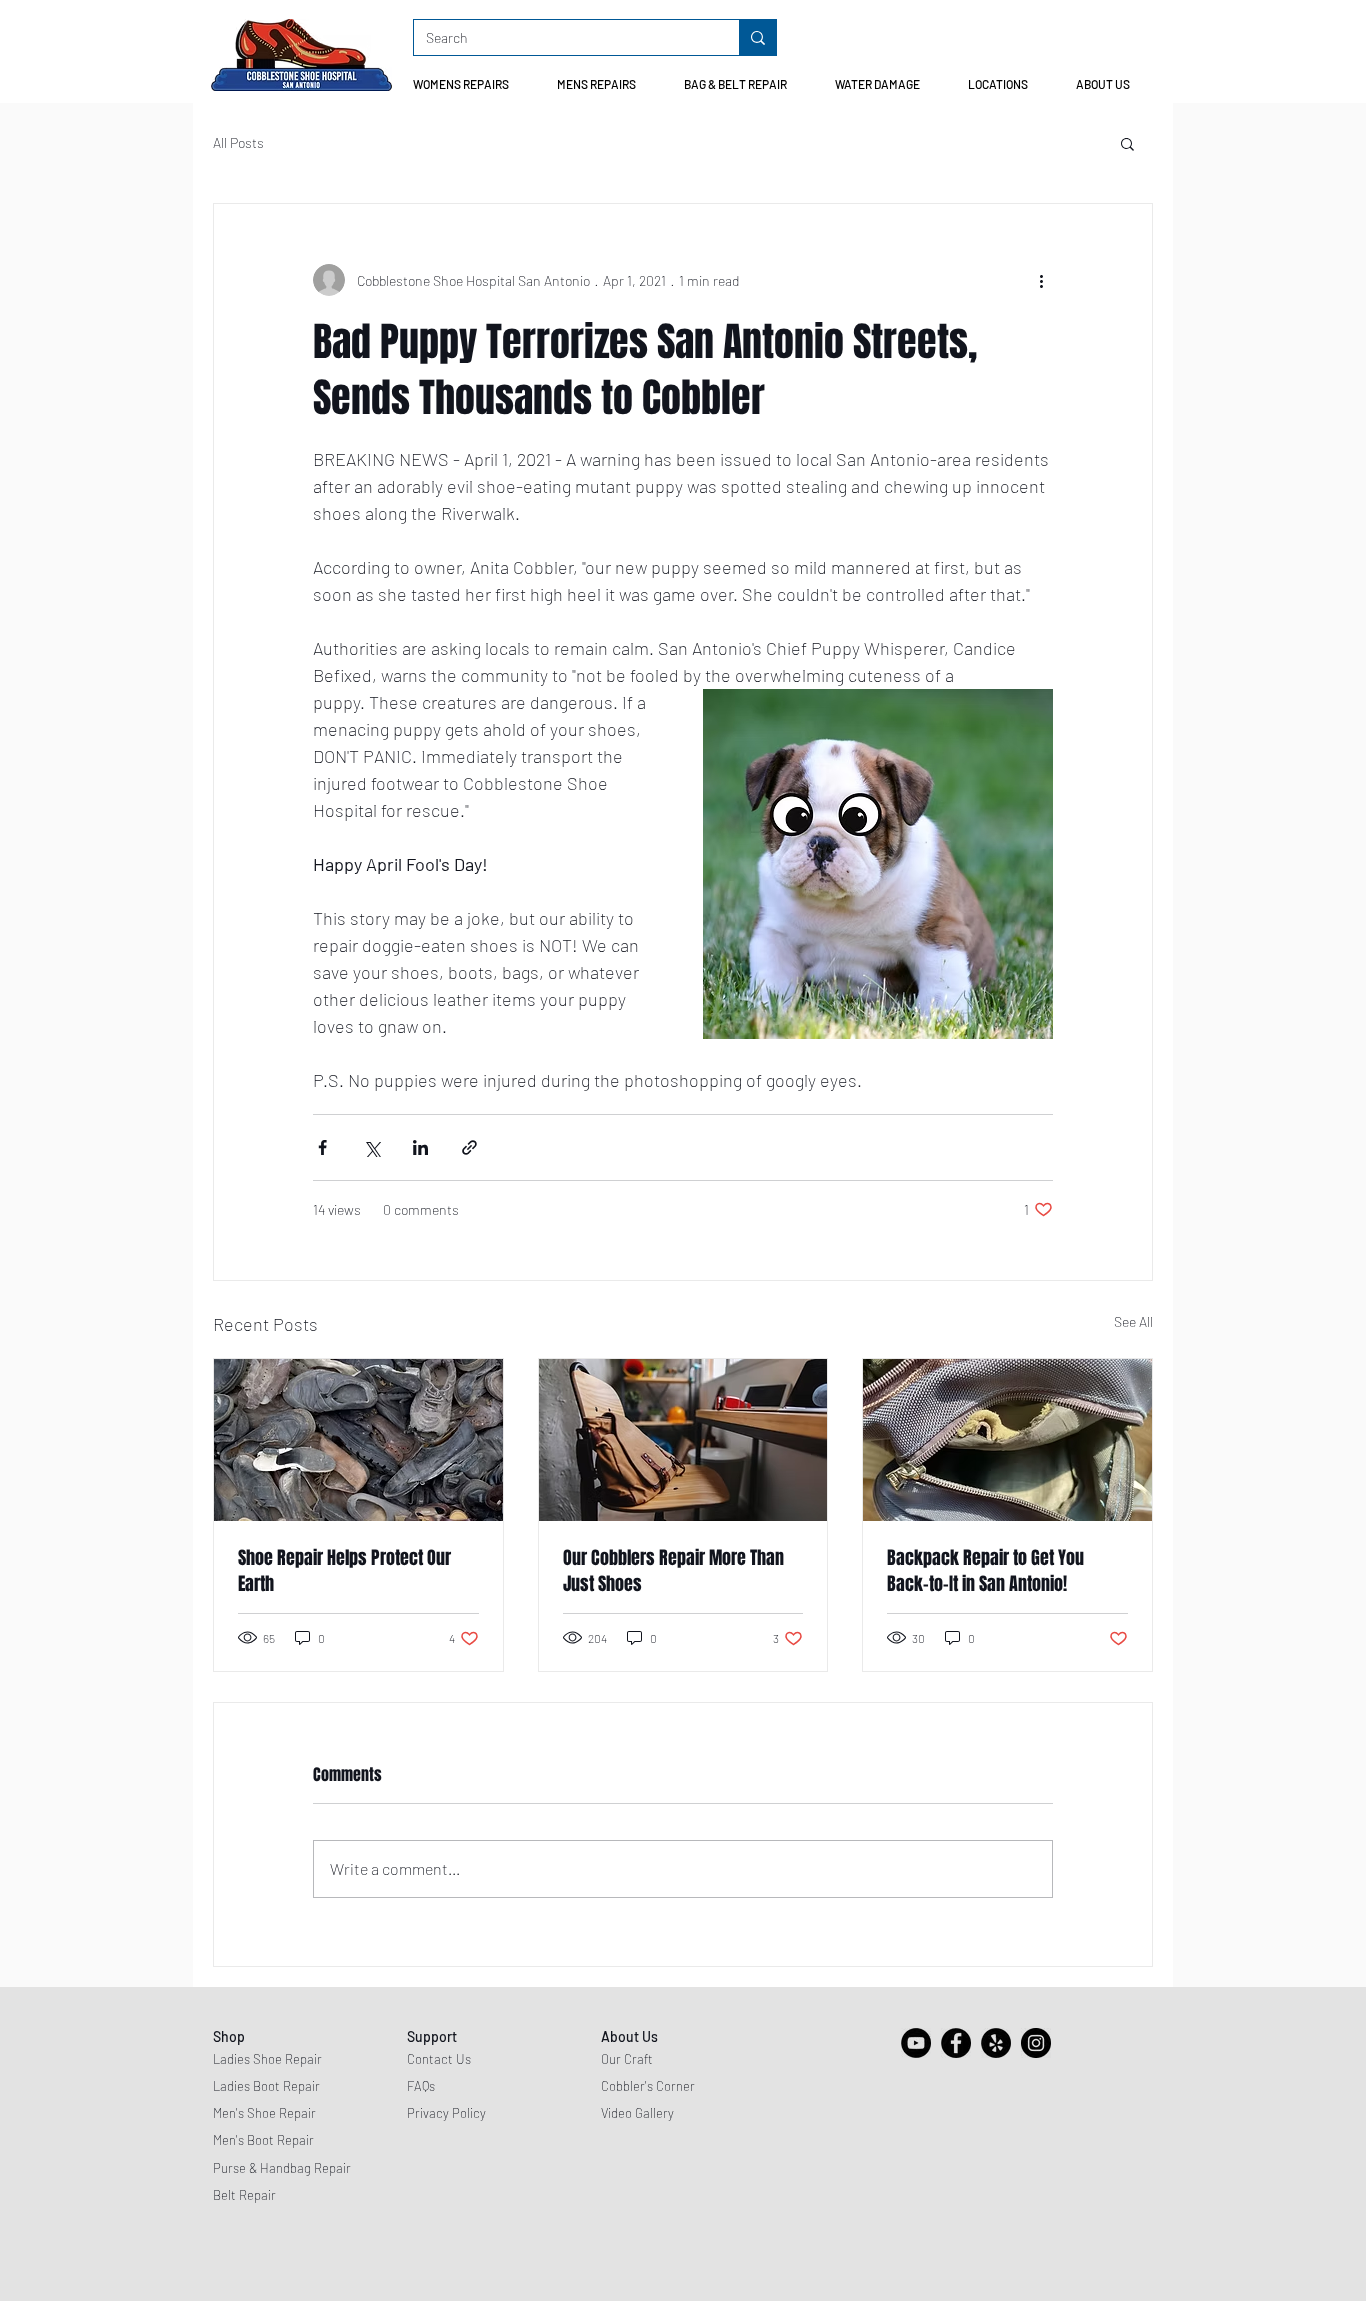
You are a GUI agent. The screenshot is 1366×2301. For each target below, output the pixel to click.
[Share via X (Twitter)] (371, 1147)
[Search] (757, 37)
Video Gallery (637, 2113)
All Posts (238, 142)
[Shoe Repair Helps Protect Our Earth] (358, 1440)
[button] (469, 84)
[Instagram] (1036, 2043)
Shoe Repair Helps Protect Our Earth (344, 1571)
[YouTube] (916, 2043)
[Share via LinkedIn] (420, 1147)
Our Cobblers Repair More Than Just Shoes (673, 1571)
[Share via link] (469, 1147)
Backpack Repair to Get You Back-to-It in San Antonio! (985, 1571)
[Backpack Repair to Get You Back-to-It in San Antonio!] (1007, 1440)
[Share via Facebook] (322, 1147)
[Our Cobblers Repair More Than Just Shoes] (683, 1440)
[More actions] (1041, 280)
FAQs (421, 2086)
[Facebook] (956, 2043)
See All (1133, 1321)
